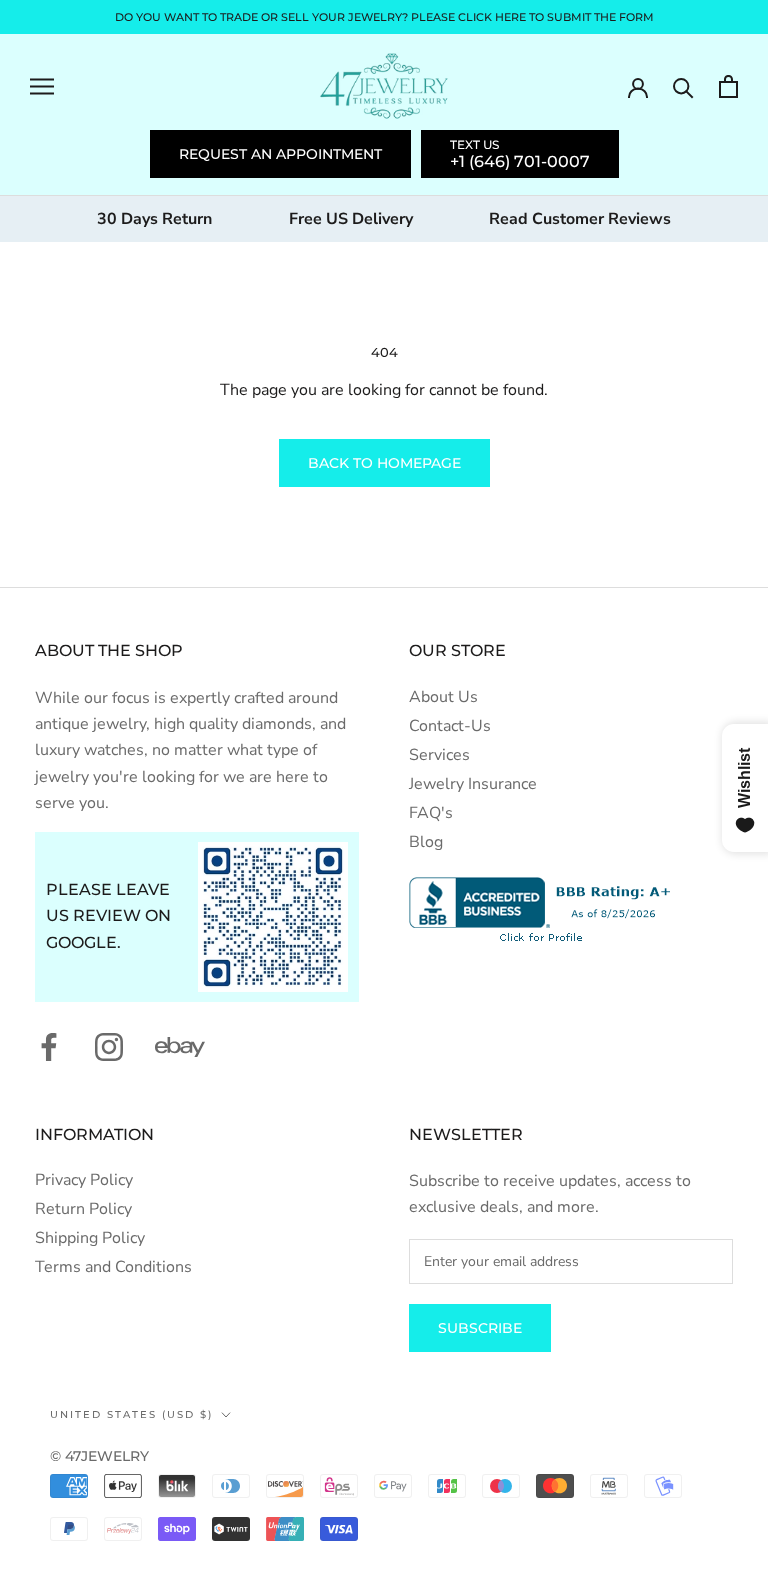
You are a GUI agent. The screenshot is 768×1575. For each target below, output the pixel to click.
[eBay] (180, 1047)
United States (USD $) (131, 1414)
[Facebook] (49, 1046)
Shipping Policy (90, 1238)
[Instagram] (109, 1046)
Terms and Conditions (113, 1267)
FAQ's (431, 813)
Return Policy (83, 1209)
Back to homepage (384, 463)
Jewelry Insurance (473, 784)
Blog (426, 842)
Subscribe (480, 1328)
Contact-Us (450, 726)
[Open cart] (728, 86)
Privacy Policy (84, 1180)
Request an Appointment (280, 154)
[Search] (683, 86)
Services (439, 755)
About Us (443, 697)
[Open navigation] (42, 86)
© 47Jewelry (99, 1456)
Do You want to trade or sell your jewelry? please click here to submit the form (384, 17)
